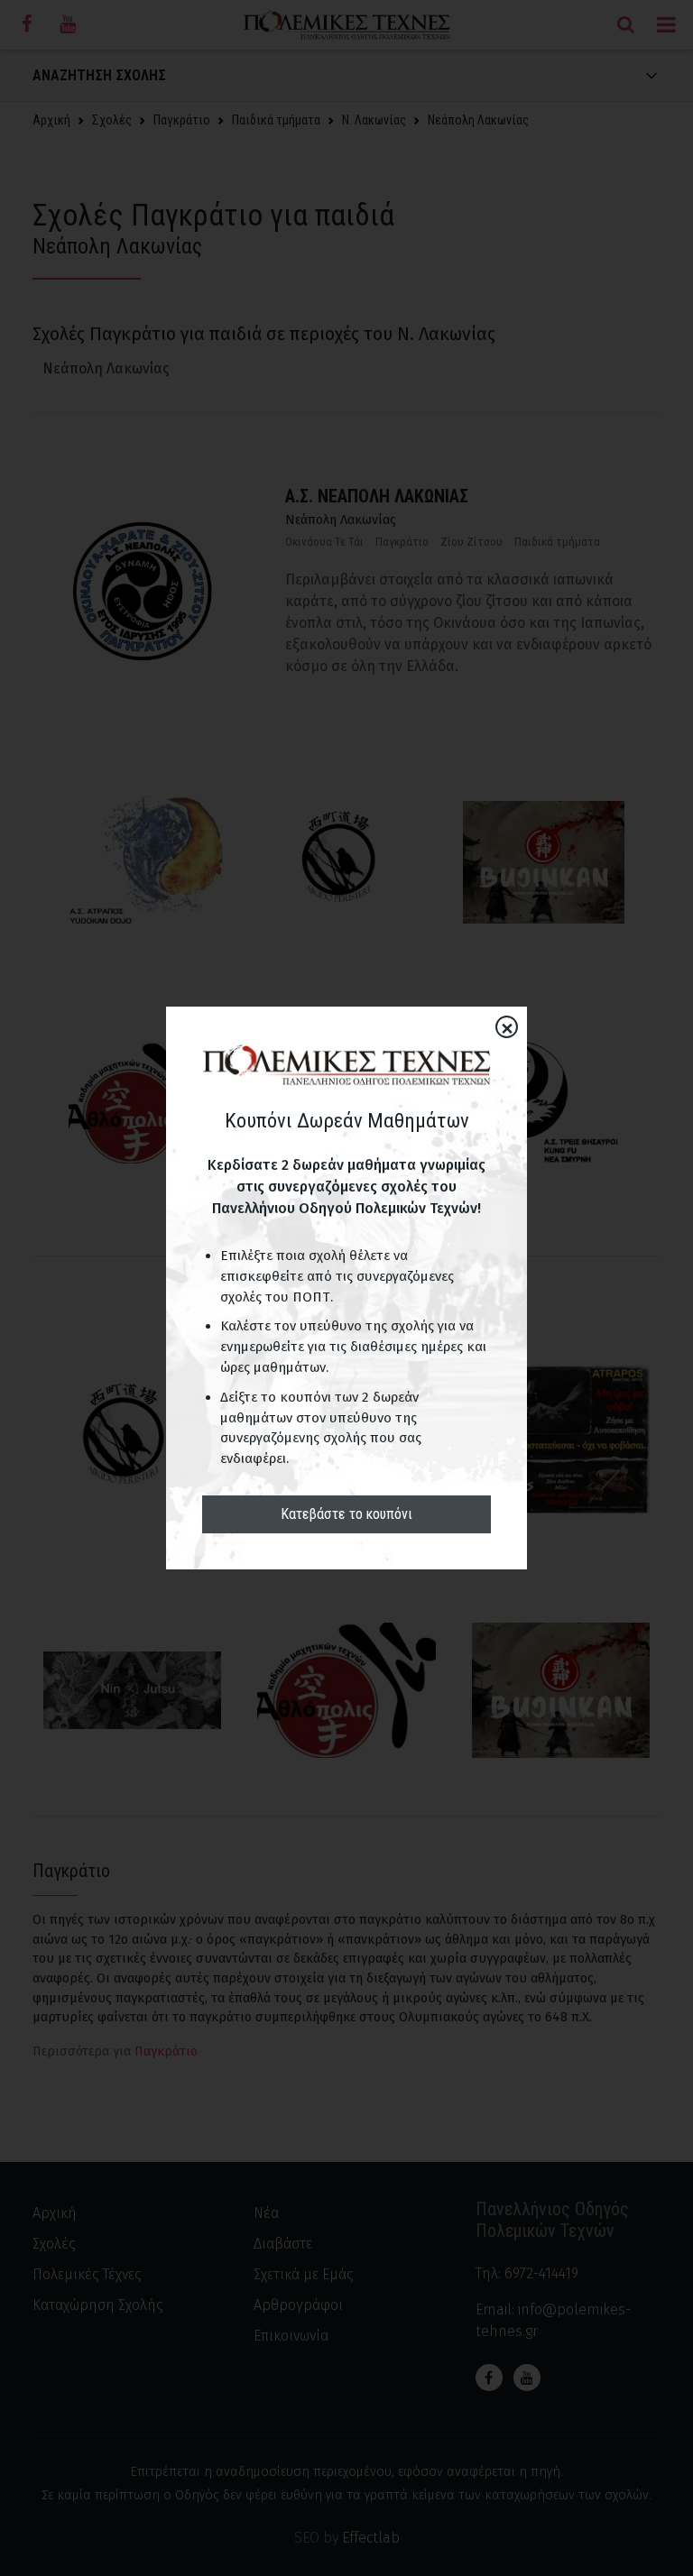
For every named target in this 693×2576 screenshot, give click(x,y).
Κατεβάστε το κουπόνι (346, 1514)
